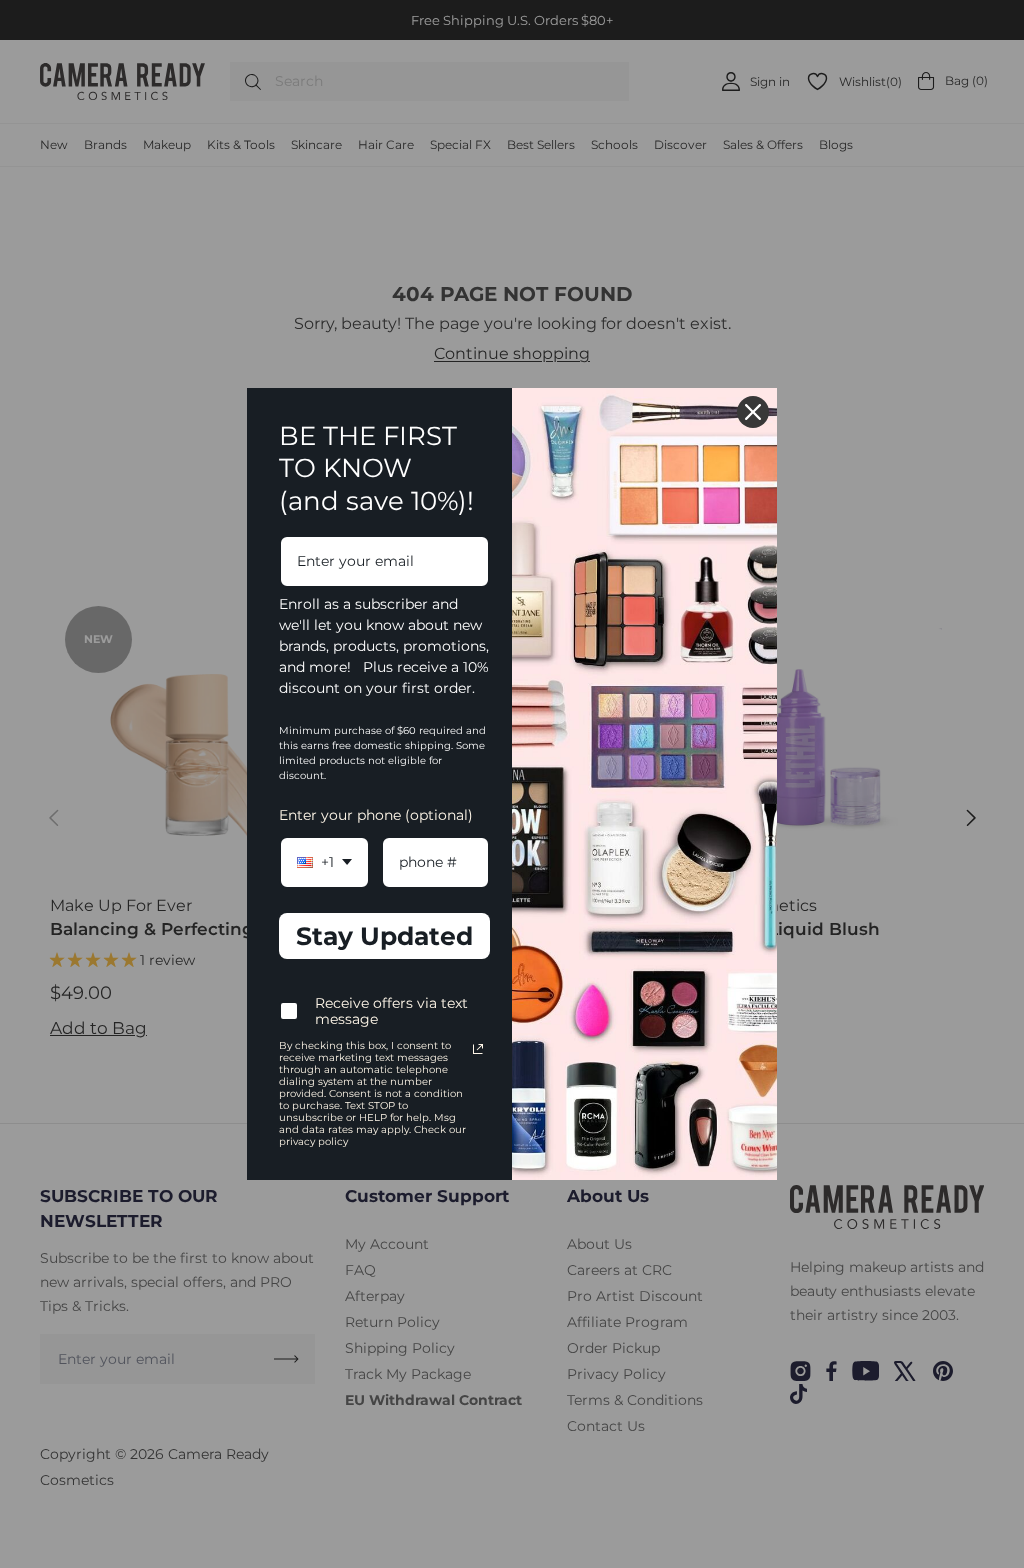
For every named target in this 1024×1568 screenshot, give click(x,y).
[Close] (753, 412)
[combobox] (324, 862)
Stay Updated (384, 936)
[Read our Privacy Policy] (478, 1049)
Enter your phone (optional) (376, 815)
